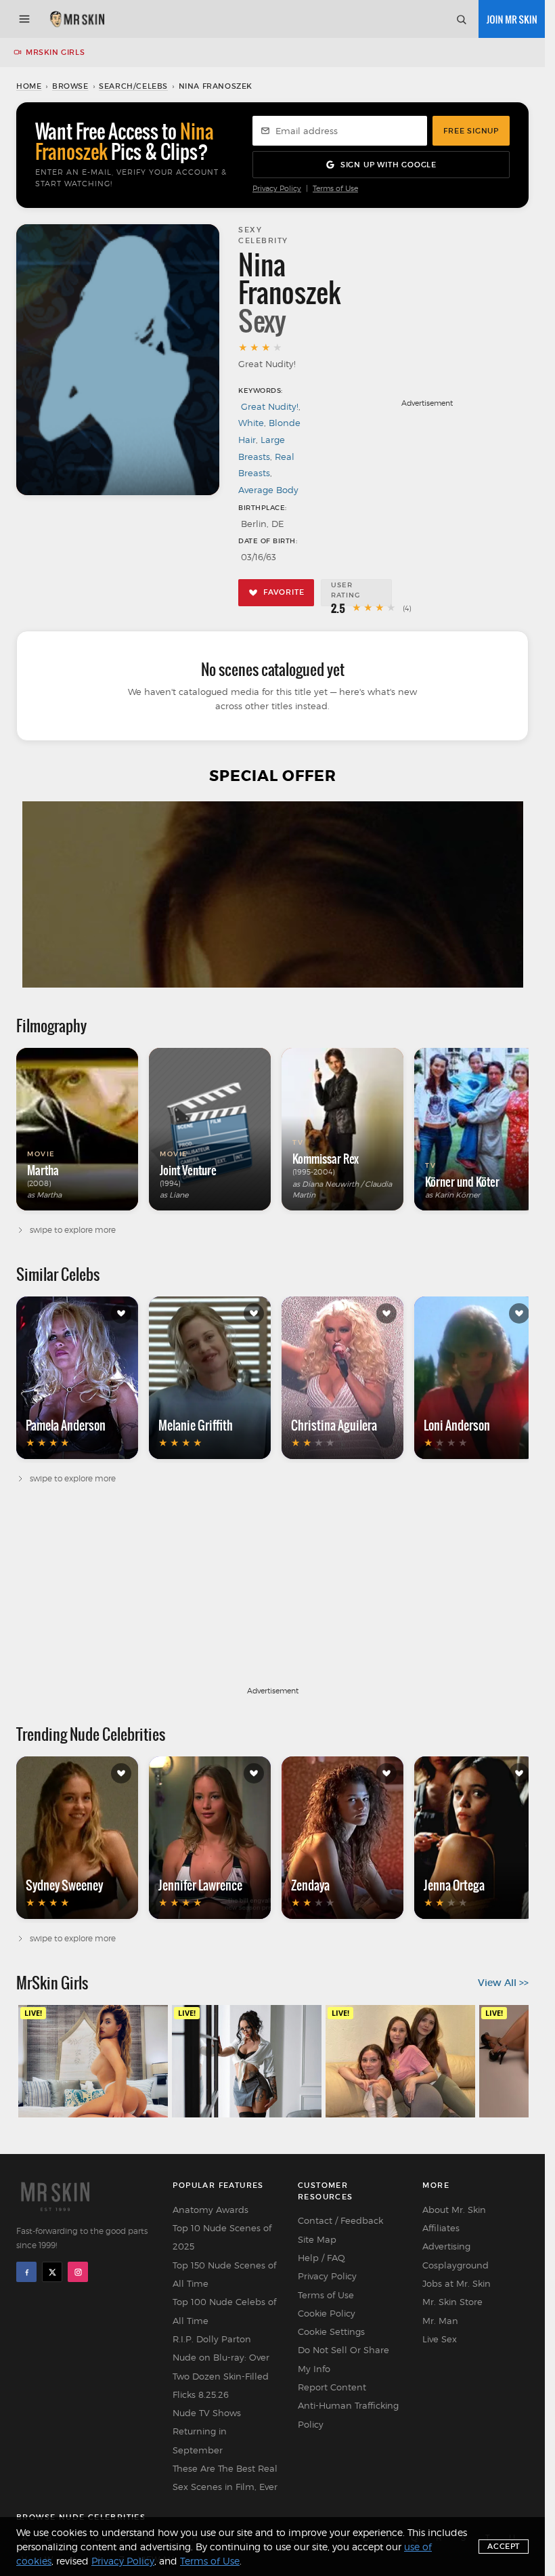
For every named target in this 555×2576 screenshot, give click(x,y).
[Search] (461, 19)
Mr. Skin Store (452, 2302)
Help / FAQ (321, 2258)
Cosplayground (456, 2265)
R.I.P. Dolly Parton (212, 2339)
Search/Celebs (133, 86)
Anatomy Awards (210, 2210)
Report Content (332, 2387)
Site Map (317, 2239)
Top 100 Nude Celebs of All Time (224, 2311)
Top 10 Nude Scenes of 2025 (222, 2237)
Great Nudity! (270, 406)
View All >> (503, 1983)
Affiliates (441, 2228)
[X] (52, 2272)
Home (29, 86)
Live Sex (440, 2339)
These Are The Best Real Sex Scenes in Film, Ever (225, 2477)
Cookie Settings (331, 2331)
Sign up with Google (388, 165)
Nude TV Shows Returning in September (207, 2431)
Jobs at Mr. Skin (457, 2283)
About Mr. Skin (454, 2210)
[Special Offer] (272, 894)
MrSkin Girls (55, 52)
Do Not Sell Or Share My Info (343, 2359)
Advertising (446, 2246)
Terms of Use (335, 189)
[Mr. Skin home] (77, 19)
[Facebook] (26, 2272)
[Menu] (24, 19)
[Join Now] (512, 19)
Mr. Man (440, 2321)
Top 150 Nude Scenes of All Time (224, 2274)
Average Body (268, 490)
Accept (504, 2546)
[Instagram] (78, 2272)
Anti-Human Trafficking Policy (348, 2414)
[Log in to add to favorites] (121, 1313)
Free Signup (471, 131)
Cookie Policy (327, 2313)
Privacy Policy (277, 189)
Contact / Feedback (340, 2220)
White (251, 423)
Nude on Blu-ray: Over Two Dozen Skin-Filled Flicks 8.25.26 (221, 2376)
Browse (70, 86)
